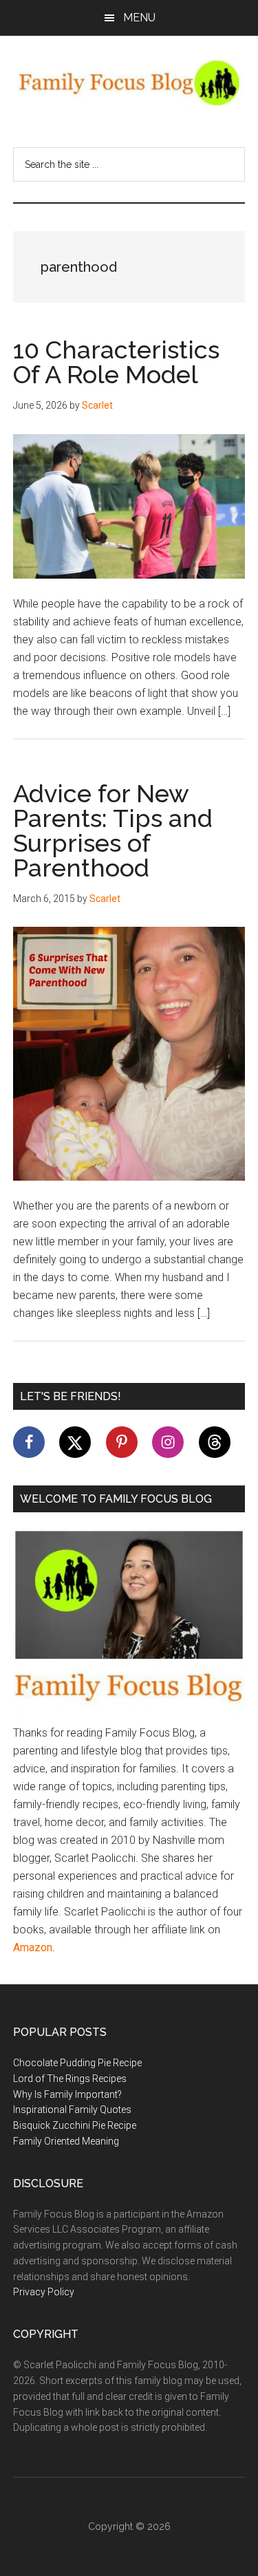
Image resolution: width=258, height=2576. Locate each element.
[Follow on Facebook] (29, 1442)
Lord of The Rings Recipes (70, 2079)
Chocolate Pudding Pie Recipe (77, 2063)
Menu (139, 18)
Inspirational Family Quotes (72, 2110)
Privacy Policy (44, 2292)
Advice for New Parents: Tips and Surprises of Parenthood (113, 830)
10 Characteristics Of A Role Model (116, 362)
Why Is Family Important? (67, 2094)
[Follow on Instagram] (168, 1442)
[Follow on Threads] (215, 1442)
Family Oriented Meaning (66, 2141)
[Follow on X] (75, 1442)
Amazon (33, 1947)
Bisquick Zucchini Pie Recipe (75, 2125)
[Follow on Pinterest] (122, 1442)
